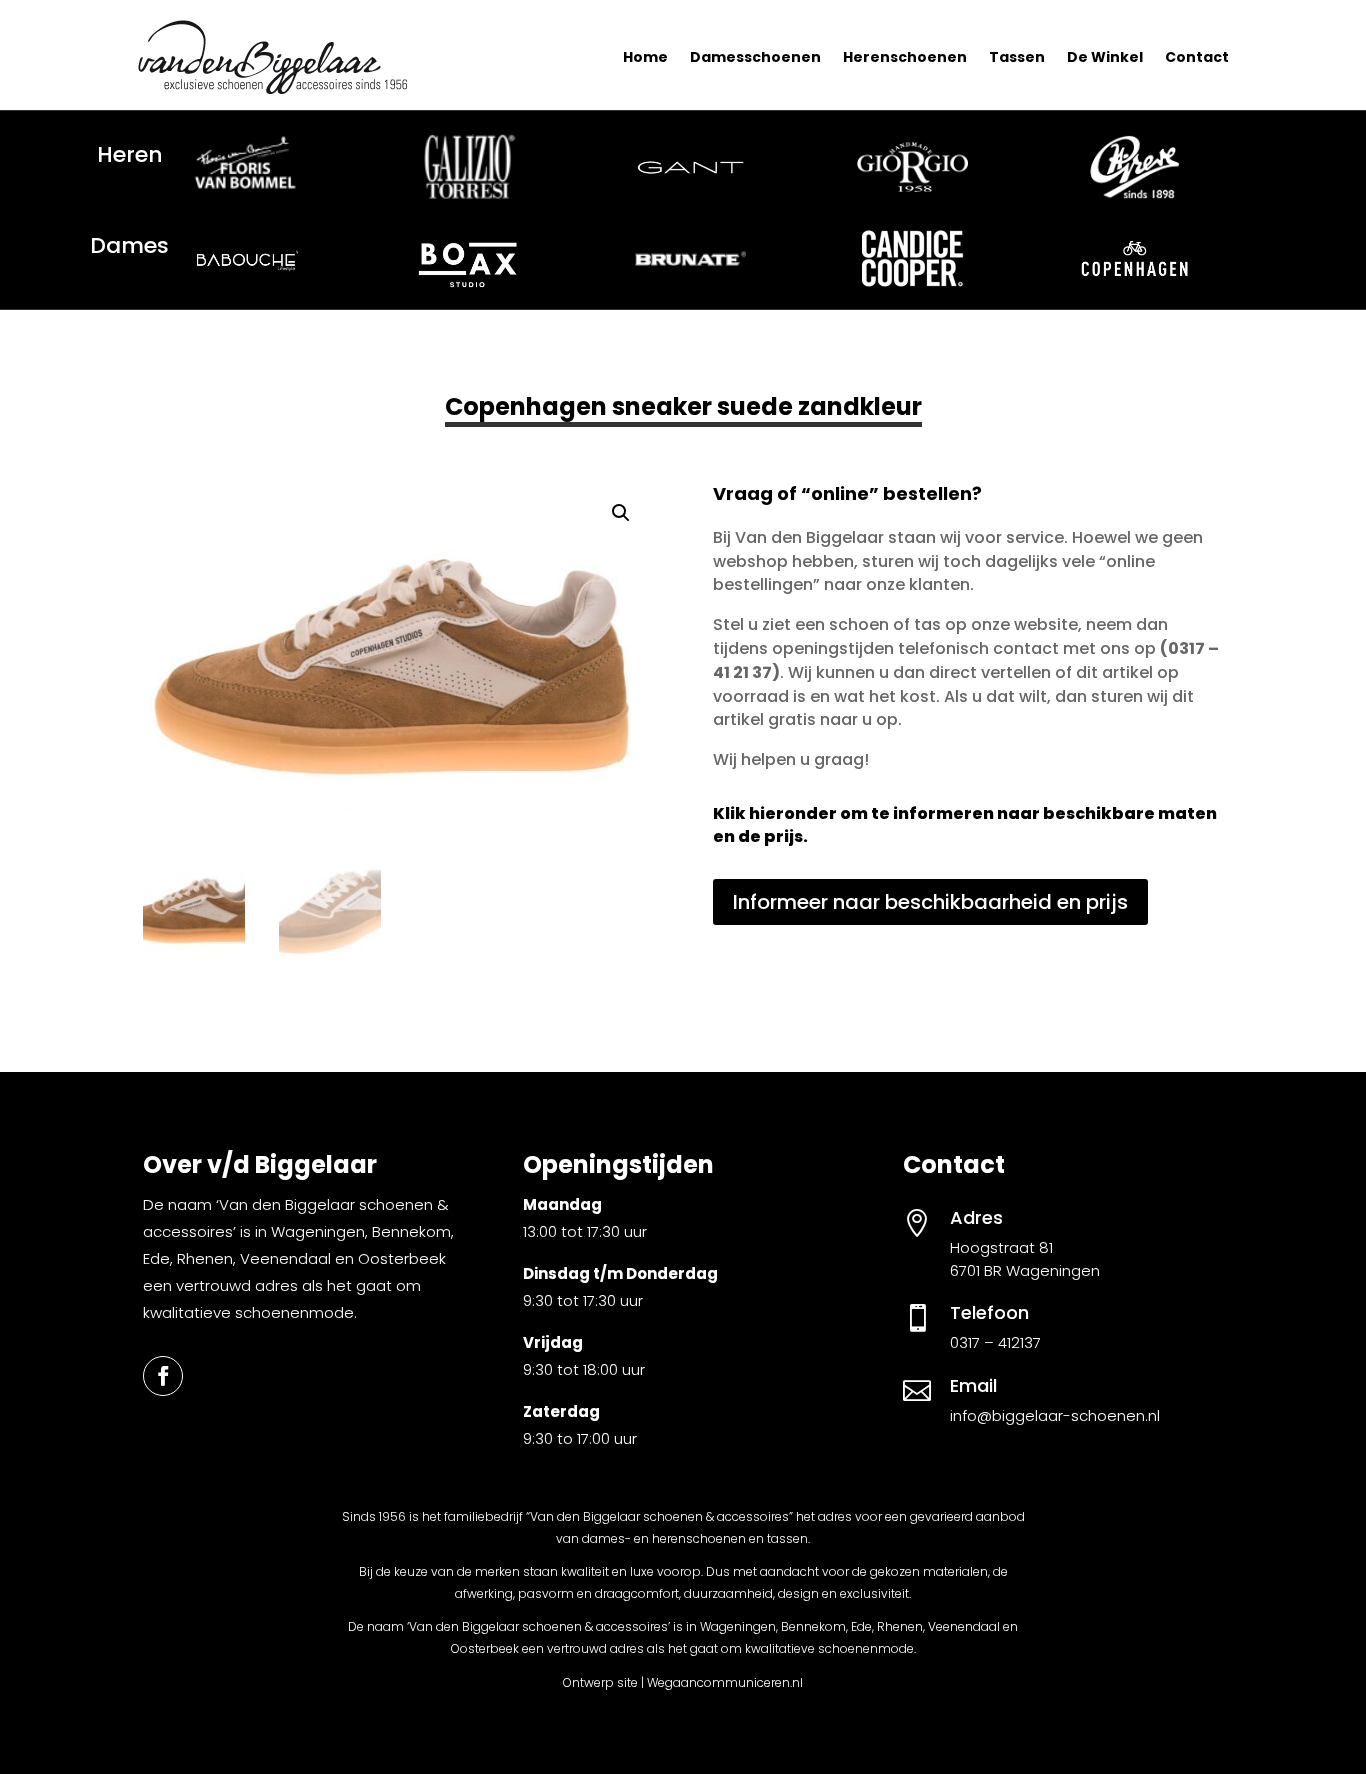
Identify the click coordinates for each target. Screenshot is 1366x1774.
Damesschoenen (755, 57)
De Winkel (1105, 57)
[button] (621, 513)
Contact (1197, 57)
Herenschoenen (905, 57)
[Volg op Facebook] (163, 1376)
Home (645, 57)
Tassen (1017, 57)
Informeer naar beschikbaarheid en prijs (930, 902)
